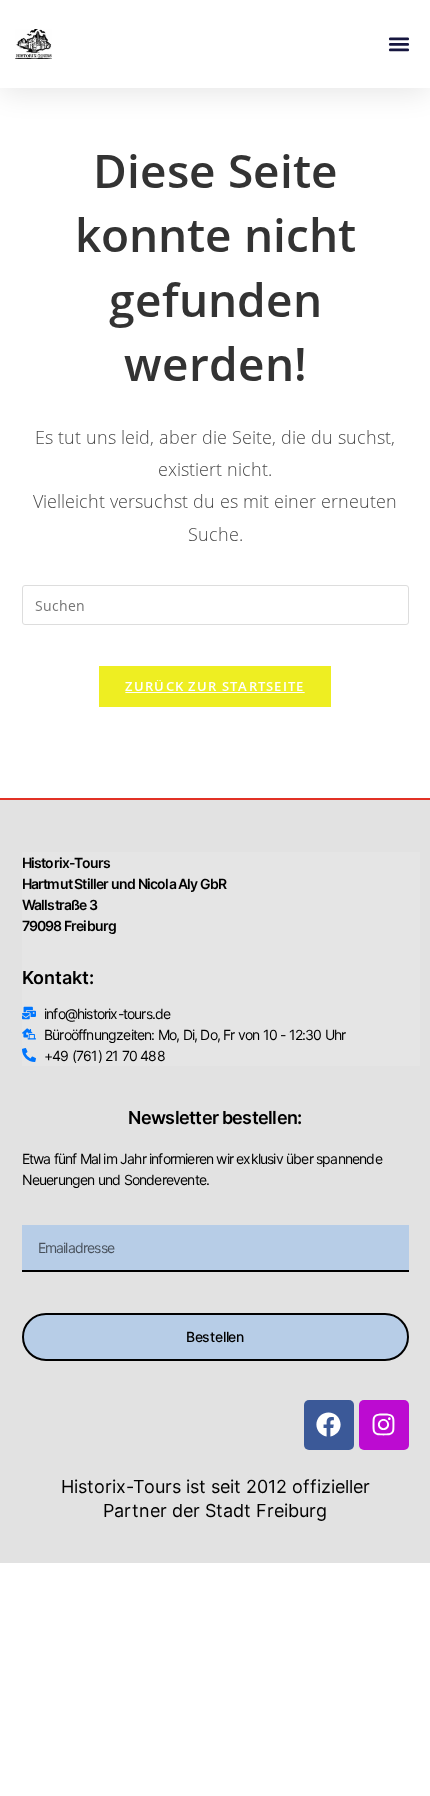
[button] (398, 44)
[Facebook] (329, 1425)
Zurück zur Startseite (214, 686)
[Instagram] (384, 1425)
